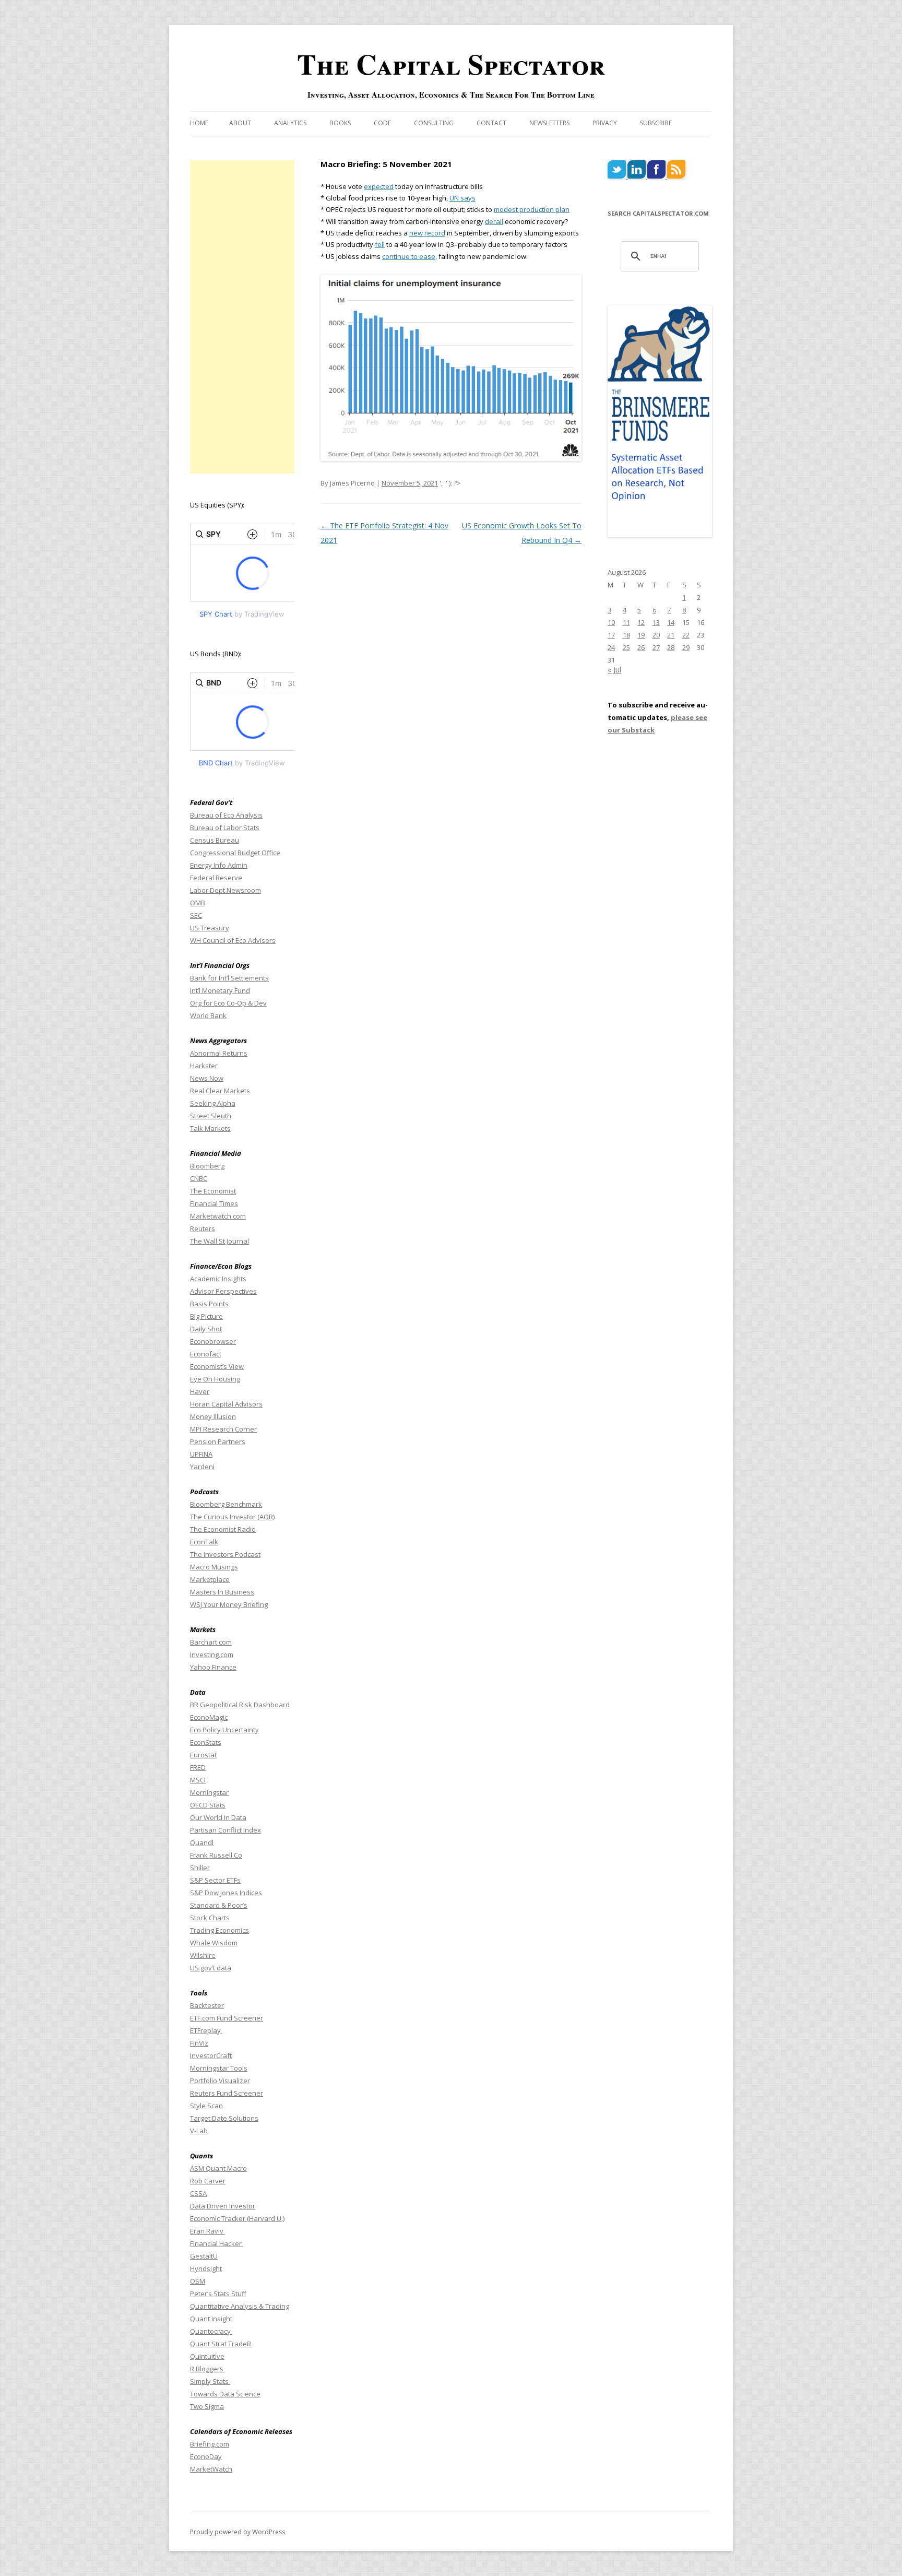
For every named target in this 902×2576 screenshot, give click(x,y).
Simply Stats (210, 2381)
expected (379, 186)
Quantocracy (211, 2331)
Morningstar (209, 1792)
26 (641, 647)
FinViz (199, 2043)
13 (656, 622)
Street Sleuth (211, 1116)
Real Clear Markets (220, 1091)
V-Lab (199, 2131)
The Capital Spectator (451, 64)
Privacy (605, 123)
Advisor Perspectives (223, 1291)
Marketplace (210, 1579)
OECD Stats (208, 1805)
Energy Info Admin (219, 865)
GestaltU (204, 2256)
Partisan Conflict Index (225, 1830)
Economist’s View (217, 1366)
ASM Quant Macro (218, 2168)
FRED (198, 1767)
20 (656, 635)
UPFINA (201, 1454)
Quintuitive (207, 2356)
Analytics (290, 123)
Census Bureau (215, 840)
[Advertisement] (242, 317)
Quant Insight (211, 2319)
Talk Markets (210, 1128)
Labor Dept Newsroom (225, 890)
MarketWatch (211, 2469)
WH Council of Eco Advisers (233, 940)
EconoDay (206, 2456)
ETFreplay (206, 2030)
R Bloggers (207, 2369)
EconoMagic (209, 1717)
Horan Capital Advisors (226, 1404)
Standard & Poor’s (219, 1905)
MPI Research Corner (223, 1429)
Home (199, 123)
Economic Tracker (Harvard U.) (237, 2218)
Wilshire (203, 1955)
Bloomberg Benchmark (226, 1504)
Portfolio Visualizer (220, 2081)
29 (686, 647)
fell (380, 244)
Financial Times (214, 1203)
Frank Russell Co (216, 1855)
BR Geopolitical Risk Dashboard (240, 1705)
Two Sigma (207, 2406)
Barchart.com (211, 1642)
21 (671, 635)
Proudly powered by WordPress (238, 2532)
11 (626, 622)
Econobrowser (213, 1341)
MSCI (198, 1780)
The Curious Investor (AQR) (232, 1517)
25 (626, 647)
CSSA (198, 2193)
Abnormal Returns (219, 1053)
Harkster (204, 1066)
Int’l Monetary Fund (220, 990)
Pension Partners (218, 1441)
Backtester (207, 2005)
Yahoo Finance (213, 1667)
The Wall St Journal (219, 1241)
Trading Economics (219, 1930)
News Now (207, 1078)
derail (494, 221)
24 (611, 647)
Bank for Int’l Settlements (229, 978)
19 (641, 635)
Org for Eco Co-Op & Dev (228, 1003)
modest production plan (532, 209)
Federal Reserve (216, 878)
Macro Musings (214, 1567)
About (240, 123)
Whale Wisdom (214, 1943)
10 (611, 622)
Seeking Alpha (213, 1103)
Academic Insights (218, 1279)
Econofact (206, 1354)
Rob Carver (208, 2181)
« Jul (614, 670)
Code (382, 123)
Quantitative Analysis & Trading (240, 2306)
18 (626, 635)
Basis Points (209, 1304)
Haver (200, 1391)
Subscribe (656, 123)
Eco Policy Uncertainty (224, 1730)
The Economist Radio (223, 1529)
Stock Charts (210, 1918)
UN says (462, 198)
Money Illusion (213, 1416)
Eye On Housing (215, 1379)
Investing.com (212, 1655)
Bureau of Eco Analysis (226, 815)
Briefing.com (210, 2444)
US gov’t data (211, 1968)
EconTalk (204, 1542)
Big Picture (206, 1316)
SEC (196, 915)
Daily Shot (206, 1329)
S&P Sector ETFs (215, 1880)
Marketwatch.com (218, 1216)
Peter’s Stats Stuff (218, 2294)
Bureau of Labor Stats (225, 828)
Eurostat (203, 1755)
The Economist (213, 1191)
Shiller (200, 1868)
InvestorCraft (211, 2055)
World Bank (208, 1015)
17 (611, 635)
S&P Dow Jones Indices (226, 1893)
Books (340, 123)
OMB (198, 903)
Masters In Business (222, 1592)
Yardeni (202, 1467)
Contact (491, 123)
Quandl (202, 1842)
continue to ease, (410, 256)
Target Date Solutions (224, 2118)
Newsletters (549, 123)
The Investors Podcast (225, 1554)
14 (671, 622)
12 (641, 622)
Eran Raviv (207, 2231)
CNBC (199, 1178)
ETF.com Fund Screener (227, 2018)
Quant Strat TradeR (221, 2344)
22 (686, 635)
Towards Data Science (225, 2394)
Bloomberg (207, 1166)
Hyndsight (206, 2268)
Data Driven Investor (223, 2206)
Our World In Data (218, 1817)
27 (656, 647)
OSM (198, 2281)
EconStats (206, 1742)
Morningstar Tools (219, 2068)
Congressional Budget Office (235, 853)
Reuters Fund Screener (227, 2093)
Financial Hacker (217, 2243)
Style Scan (206, 2106)
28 (671, 647)
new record (427, 233)
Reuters (203, 1228)
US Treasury (210, 928)
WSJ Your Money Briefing (229, 1604)
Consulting (434, 123)
